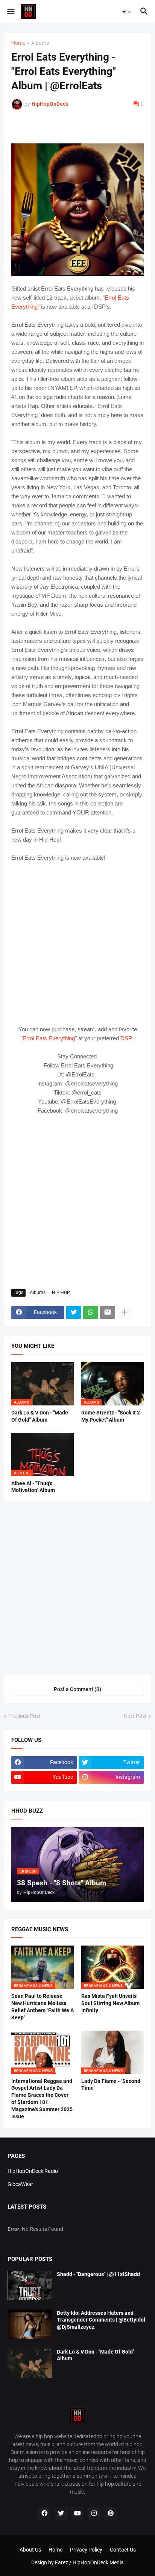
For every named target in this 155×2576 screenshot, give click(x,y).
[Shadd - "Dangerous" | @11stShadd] (30, 2285)
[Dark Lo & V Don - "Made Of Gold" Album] (30, 2363)
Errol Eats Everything (49, 1038)
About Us (30, 2550)
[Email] (108, 1312)
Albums (40, 43)
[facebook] (44, 2514)
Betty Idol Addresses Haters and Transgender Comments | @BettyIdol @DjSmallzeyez (101, 2320)
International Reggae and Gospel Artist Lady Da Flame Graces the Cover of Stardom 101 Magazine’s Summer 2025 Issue (42, 2099)
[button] (10, 12)
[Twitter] (74, 1312)
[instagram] (94, 2514)
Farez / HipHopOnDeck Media (89, 2562)
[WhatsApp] (91, 1312)
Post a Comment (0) (77, 1689)
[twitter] (61, 2514)
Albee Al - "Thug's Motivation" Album (33, 1487)
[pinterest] (111, 2514)
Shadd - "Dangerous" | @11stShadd (98, 2274)
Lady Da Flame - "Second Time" (111, 2085)
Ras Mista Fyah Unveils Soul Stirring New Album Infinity (110, 2003)
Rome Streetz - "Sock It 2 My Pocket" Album (111, 1416)
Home (18, 43)
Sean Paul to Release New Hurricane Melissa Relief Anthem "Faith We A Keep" (43, 2007)
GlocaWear (20, 2184)
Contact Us (123, 2550)
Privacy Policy (86, 2550)
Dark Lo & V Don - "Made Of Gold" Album (40, 1416)
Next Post (135, 1716)
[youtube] (77, 2514)
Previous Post (24, 1716)
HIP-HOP (61, 1293)
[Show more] (125, 1312)
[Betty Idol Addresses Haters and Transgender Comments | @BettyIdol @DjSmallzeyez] (30, 2324)
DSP (126, 1038)
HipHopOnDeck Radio (33, 2171)
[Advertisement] (77, 1202)
